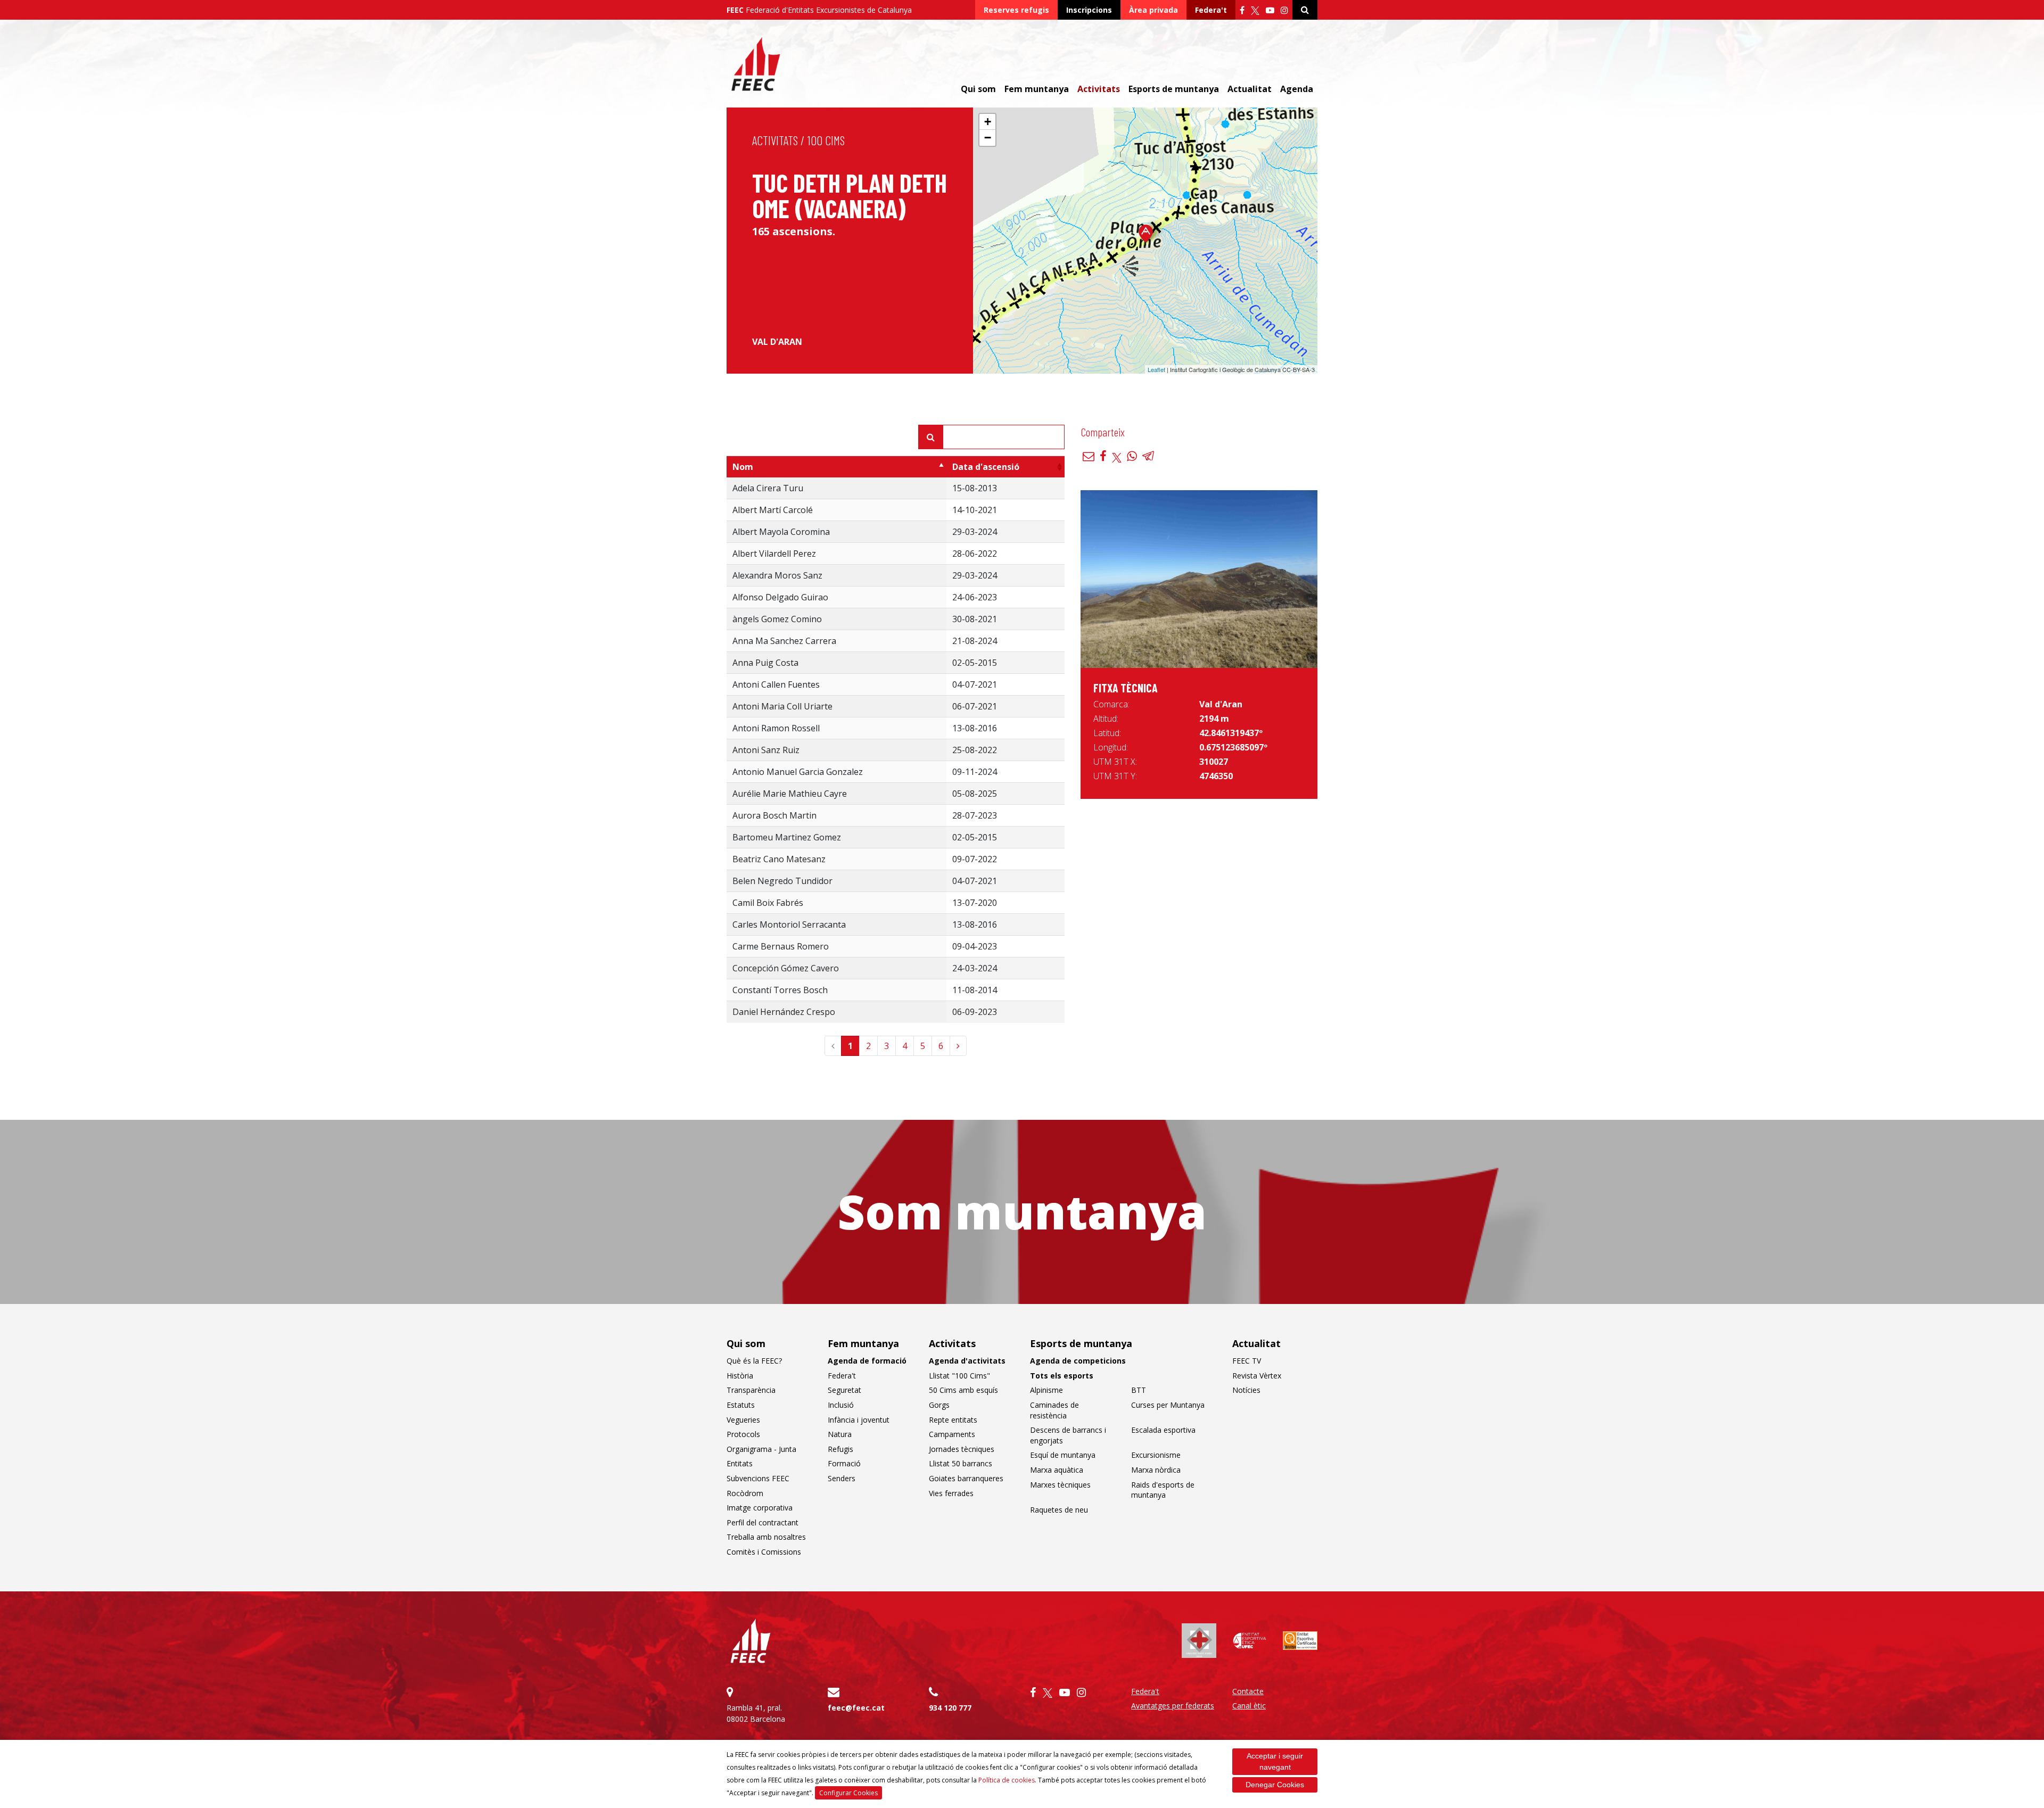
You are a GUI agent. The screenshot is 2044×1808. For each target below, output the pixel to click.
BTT (1139, 1390)
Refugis (840, 1449)
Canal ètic (1249, 1706)
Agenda (1297, 89)
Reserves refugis (1016, 10)
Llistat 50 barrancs (961, 1463)
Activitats (775, 140)
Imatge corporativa (760, 1508)
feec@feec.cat (856, 1708)
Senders (842, 1478)
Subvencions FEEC (758, 1478)
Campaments (952, 1434)
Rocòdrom (745, 1493)
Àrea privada (1153, 10)
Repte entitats (953, 1420)
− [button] (988, 138)
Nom (743, 467)
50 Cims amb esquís (963, 1390)
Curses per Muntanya (1168, 1405)
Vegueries (743, 1420)
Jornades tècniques (962, 1449)
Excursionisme (1156, 1455)
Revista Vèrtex (1257, 1376)
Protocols (743, 1434)
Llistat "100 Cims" (959, 1376)
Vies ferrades (951, 1493)
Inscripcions (1089, 10)
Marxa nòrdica (1156, 1470)
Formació (844, 1463)
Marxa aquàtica (1057, 1470)
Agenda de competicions (1078, 1361)
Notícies (1246, 1390)
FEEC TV (1247, 1361)
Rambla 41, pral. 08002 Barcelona (756, 1713)
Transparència (751, 1390)
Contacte (1248, 1691)
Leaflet (1156, 369)
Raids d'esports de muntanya (1163, 1490)
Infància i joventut (859, 1420)
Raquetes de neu (1059, 1510)
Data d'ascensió (986, 467)
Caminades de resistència (1054, 1410)
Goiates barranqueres (966, 1478)
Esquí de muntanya (1063, 1455)
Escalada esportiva (1163, 1430)
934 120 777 (950, 1708)
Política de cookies (1007, 1780)
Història (740, 1376)
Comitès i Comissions (764, 1552)
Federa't (1211, 10)
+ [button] (988, 122)
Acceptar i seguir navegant (1275, 1761)
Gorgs (939, 1405)
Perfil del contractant (763, 1522)
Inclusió (841, 1405)
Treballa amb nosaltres (766, 1537)
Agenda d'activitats (967, 1361)
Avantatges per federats (1173, 1706)
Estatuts (741, 1405)
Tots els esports (1062, 1376)
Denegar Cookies (1275, 1785)
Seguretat (844, 1390)
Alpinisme (1046, 1390)
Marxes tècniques (1060, 1485)
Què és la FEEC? (754, 1361)
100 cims (826, 140)
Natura (840, 1434)
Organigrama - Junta (761, 1449)
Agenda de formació (867, 1361)
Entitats (740, 1463)
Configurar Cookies (848, 1793)
